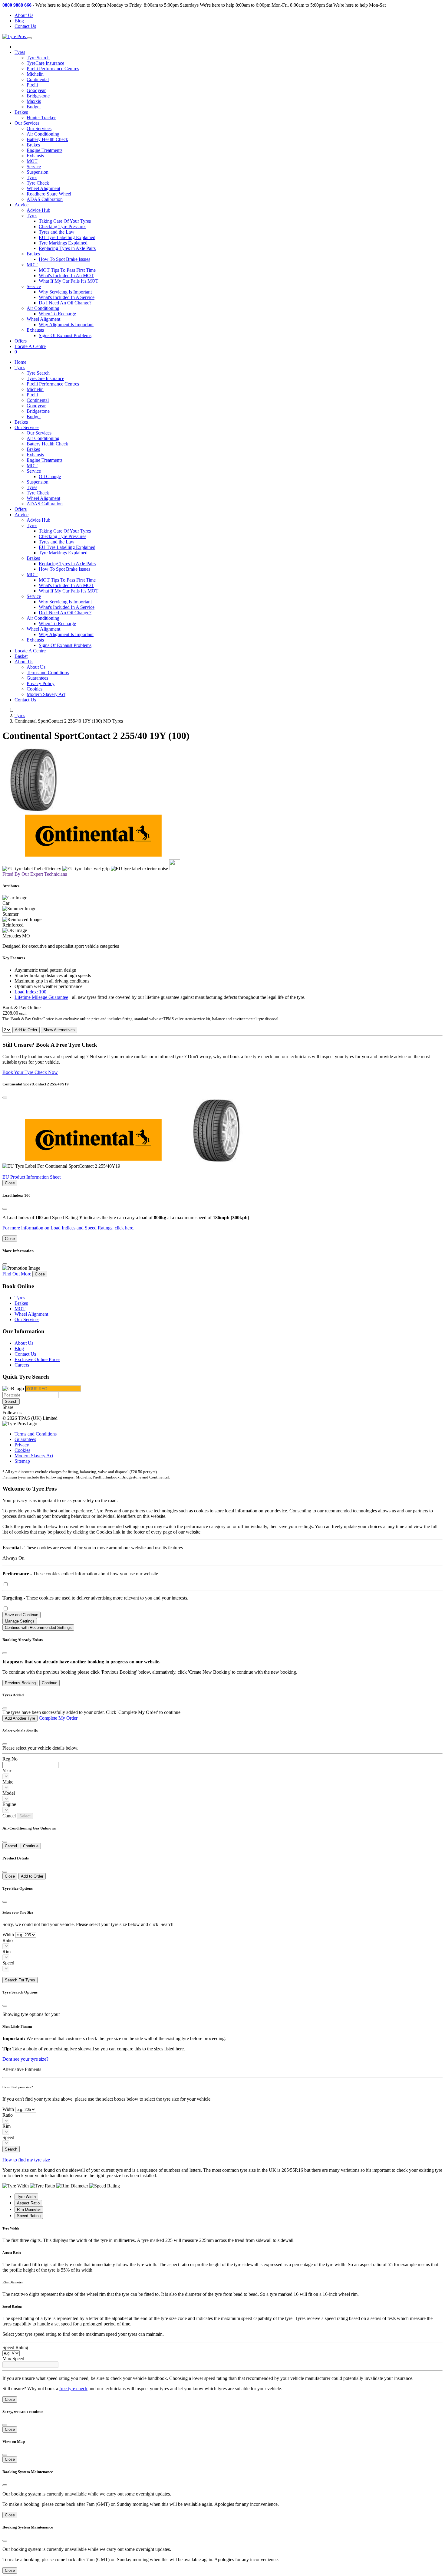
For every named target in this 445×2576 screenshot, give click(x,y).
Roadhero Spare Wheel (49, 194)
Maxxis (34, 101)
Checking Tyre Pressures (63, 226)
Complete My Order (58, 1718)
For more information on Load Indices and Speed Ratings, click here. (68, 1228)
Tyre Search (38, 58)
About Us (24, 15)
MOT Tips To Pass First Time (67, 270)
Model (9, 1793)
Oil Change (50, 476)
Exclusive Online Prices (37, 1359)
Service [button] (34, 286)
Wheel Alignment (43, 188)
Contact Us (25, 26)
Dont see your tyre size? (25, 2059)
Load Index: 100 (30, 992)
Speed (8, 1963)
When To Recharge (57, 314)
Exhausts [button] (35, 330)
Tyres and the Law (57, 232)
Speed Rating (15, 2347)
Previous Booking (20, 1683)
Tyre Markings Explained (63, 243)
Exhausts (35, 156)
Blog (19, 21)
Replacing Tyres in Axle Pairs (67, 248)
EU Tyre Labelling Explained (67, 237)
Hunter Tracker (41, 118)
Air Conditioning (43, 134)
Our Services (39, 128)
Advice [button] (21, 205)
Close (10, 1183)
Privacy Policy (41, 683)
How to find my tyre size (26, 2160)
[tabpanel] (222, 2235)
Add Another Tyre (20, 1718)
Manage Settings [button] (20, 1621)
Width (8, 1935)
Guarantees (37, 678)
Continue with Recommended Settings (38, 1628)
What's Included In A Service (67, 297)
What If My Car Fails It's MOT (69, 281)
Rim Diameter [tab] (29, 2209)
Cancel (11, 1846)
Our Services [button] (27, 123)
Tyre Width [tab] (26, 2197)
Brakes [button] (33, 254)
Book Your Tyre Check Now (30, 1072)
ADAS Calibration (45, 199)
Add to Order (26, 1030)
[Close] (5, 1098)
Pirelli (32, 85)
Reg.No (10, 1759)
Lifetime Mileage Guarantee (41, 997)
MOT (32, 161)
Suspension (38, 172)
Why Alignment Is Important (66, 325)
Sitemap (22, 1461)
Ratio (8, 1940)
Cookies (35, 689)
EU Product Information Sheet (31, 1177)
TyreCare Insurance (45, 63)
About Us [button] (24, 662)
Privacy (22, 1445)
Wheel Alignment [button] (43, 319)
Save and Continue (21, 1615)
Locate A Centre (30, 346)
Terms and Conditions (48, 673)
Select (25, 1816)
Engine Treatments (44, 150)
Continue (49, 1683)
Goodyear (36, 90)
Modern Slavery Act (46, 694)
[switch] (6, 1584)
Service (34, 167)
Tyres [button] (20, 52)
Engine (9, 1804)
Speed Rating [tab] (29, 2216)
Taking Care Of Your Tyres (65, 221)
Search (11, 1401)
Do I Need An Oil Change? (65, 303)
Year (7, 1771)
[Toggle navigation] (29, 38)
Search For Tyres (20, 1980)
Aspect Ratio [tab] (28, 2203)
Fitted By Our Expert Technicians (35, 874)
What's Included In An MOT (66, 276)
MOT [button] (32, 265)
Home (20, 362)
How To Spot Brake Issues (64, 259)
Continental (38, 79)
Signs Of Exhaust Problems (65, 335)
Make (8, 1782)
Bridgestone (38, 96)
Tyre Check (38, 183)
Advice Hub (38, 210)
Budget (34, 107)
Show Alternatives (59, 1030)
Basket (21, 656)
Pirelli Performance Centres (53, 69)
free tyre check (73, 2389)
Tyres (32, 177)
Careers (22, 1365)
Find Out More (17, 1274)
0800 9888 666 (17, 5)
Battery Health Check (47, 139)
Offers (21, 341)
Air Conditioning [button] (43, 308)
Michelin (35, 74)
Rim (7, 1952)
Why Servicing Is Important (65, 292)
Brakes (21, 112)
